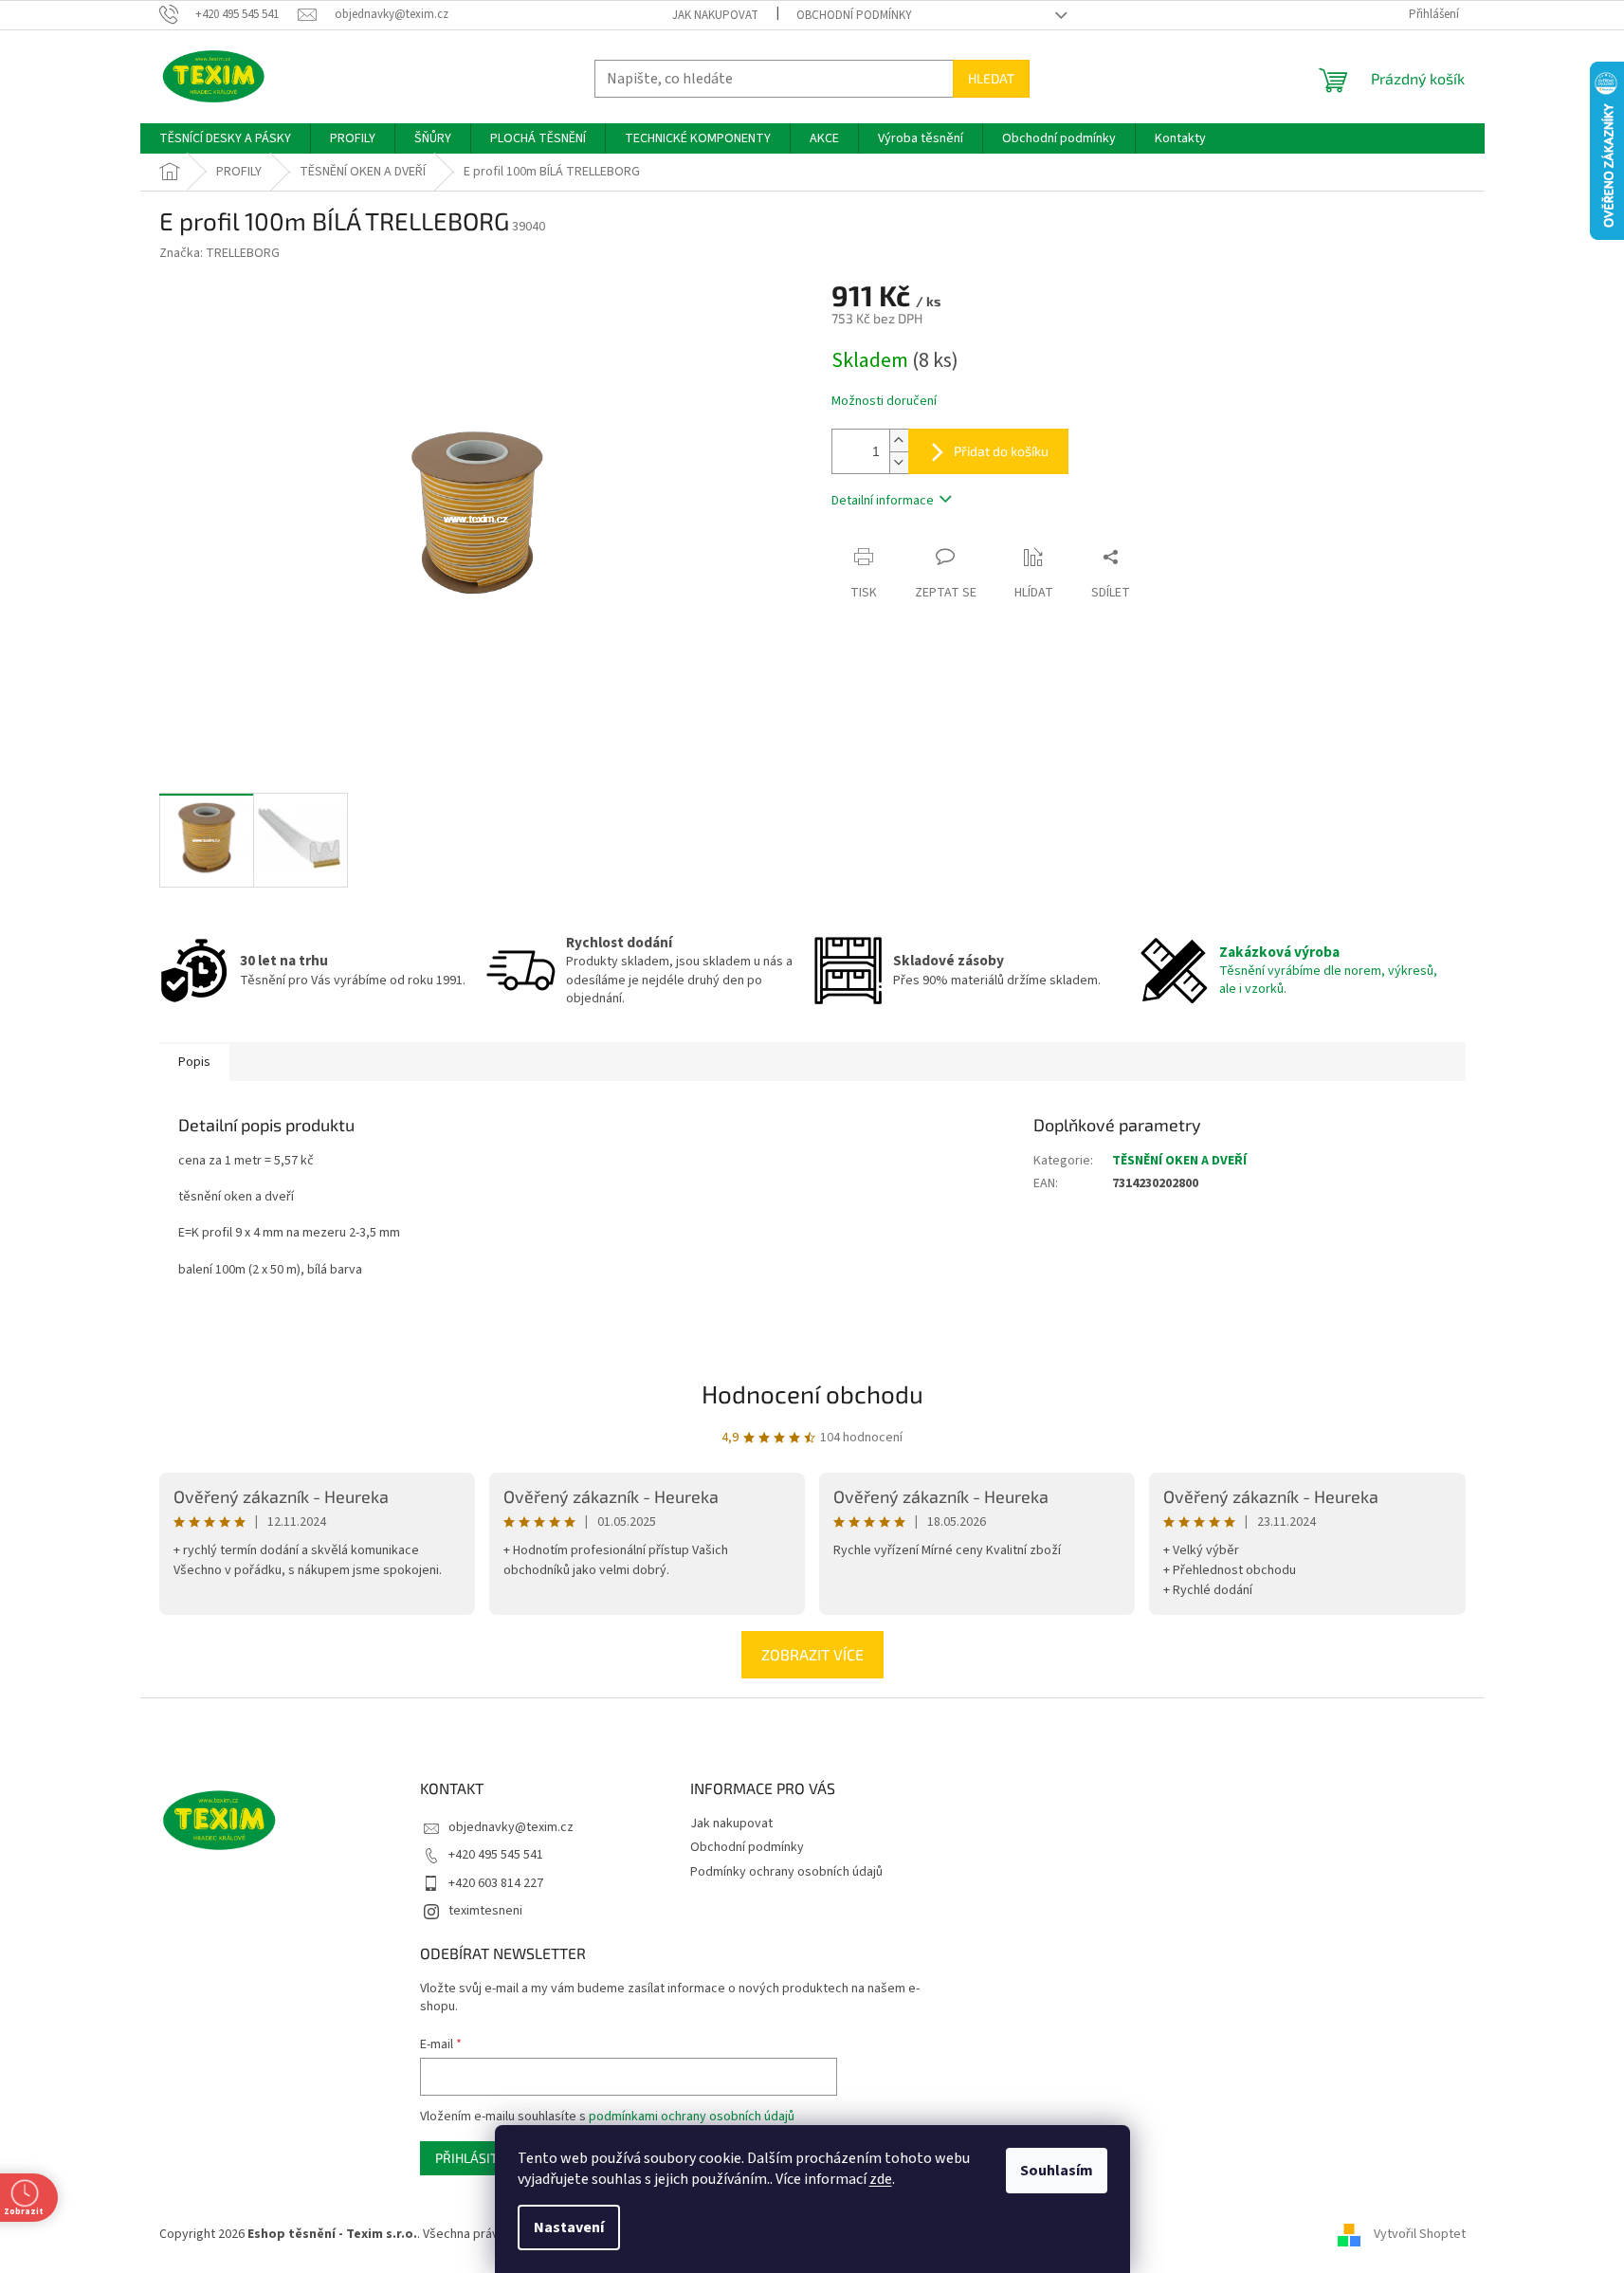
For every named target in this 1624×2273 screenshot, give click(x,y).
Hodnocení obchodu (812, 1393)
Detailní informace (883, 501)
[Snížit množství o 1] (899, 462)
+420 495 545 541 (496, 1855)
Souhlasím (1057, 2171)
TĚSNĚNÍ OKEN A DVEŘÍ (1179, 1161)
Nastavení (569, 2227)
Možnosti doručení (884, 402)
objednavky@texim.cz (511, 1827)
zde (881, 2179)
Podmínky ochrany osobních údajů (786, 1872)
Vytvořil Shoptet (1420, 2234)
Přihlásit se (475, 2158)
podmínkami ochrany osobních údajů (692, 2117)
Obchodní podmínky (854, 15)
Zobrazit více (812, 1654)
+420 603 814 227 (496, 1883)
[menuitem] (225, 138)
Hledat (991, 78)
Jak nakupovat (715, 15)
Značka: (219, 253)
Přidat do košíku (1001, 451)
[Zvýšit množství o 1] (899, 440)
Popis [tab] (194, 1062)
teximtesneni (485, 1911)
